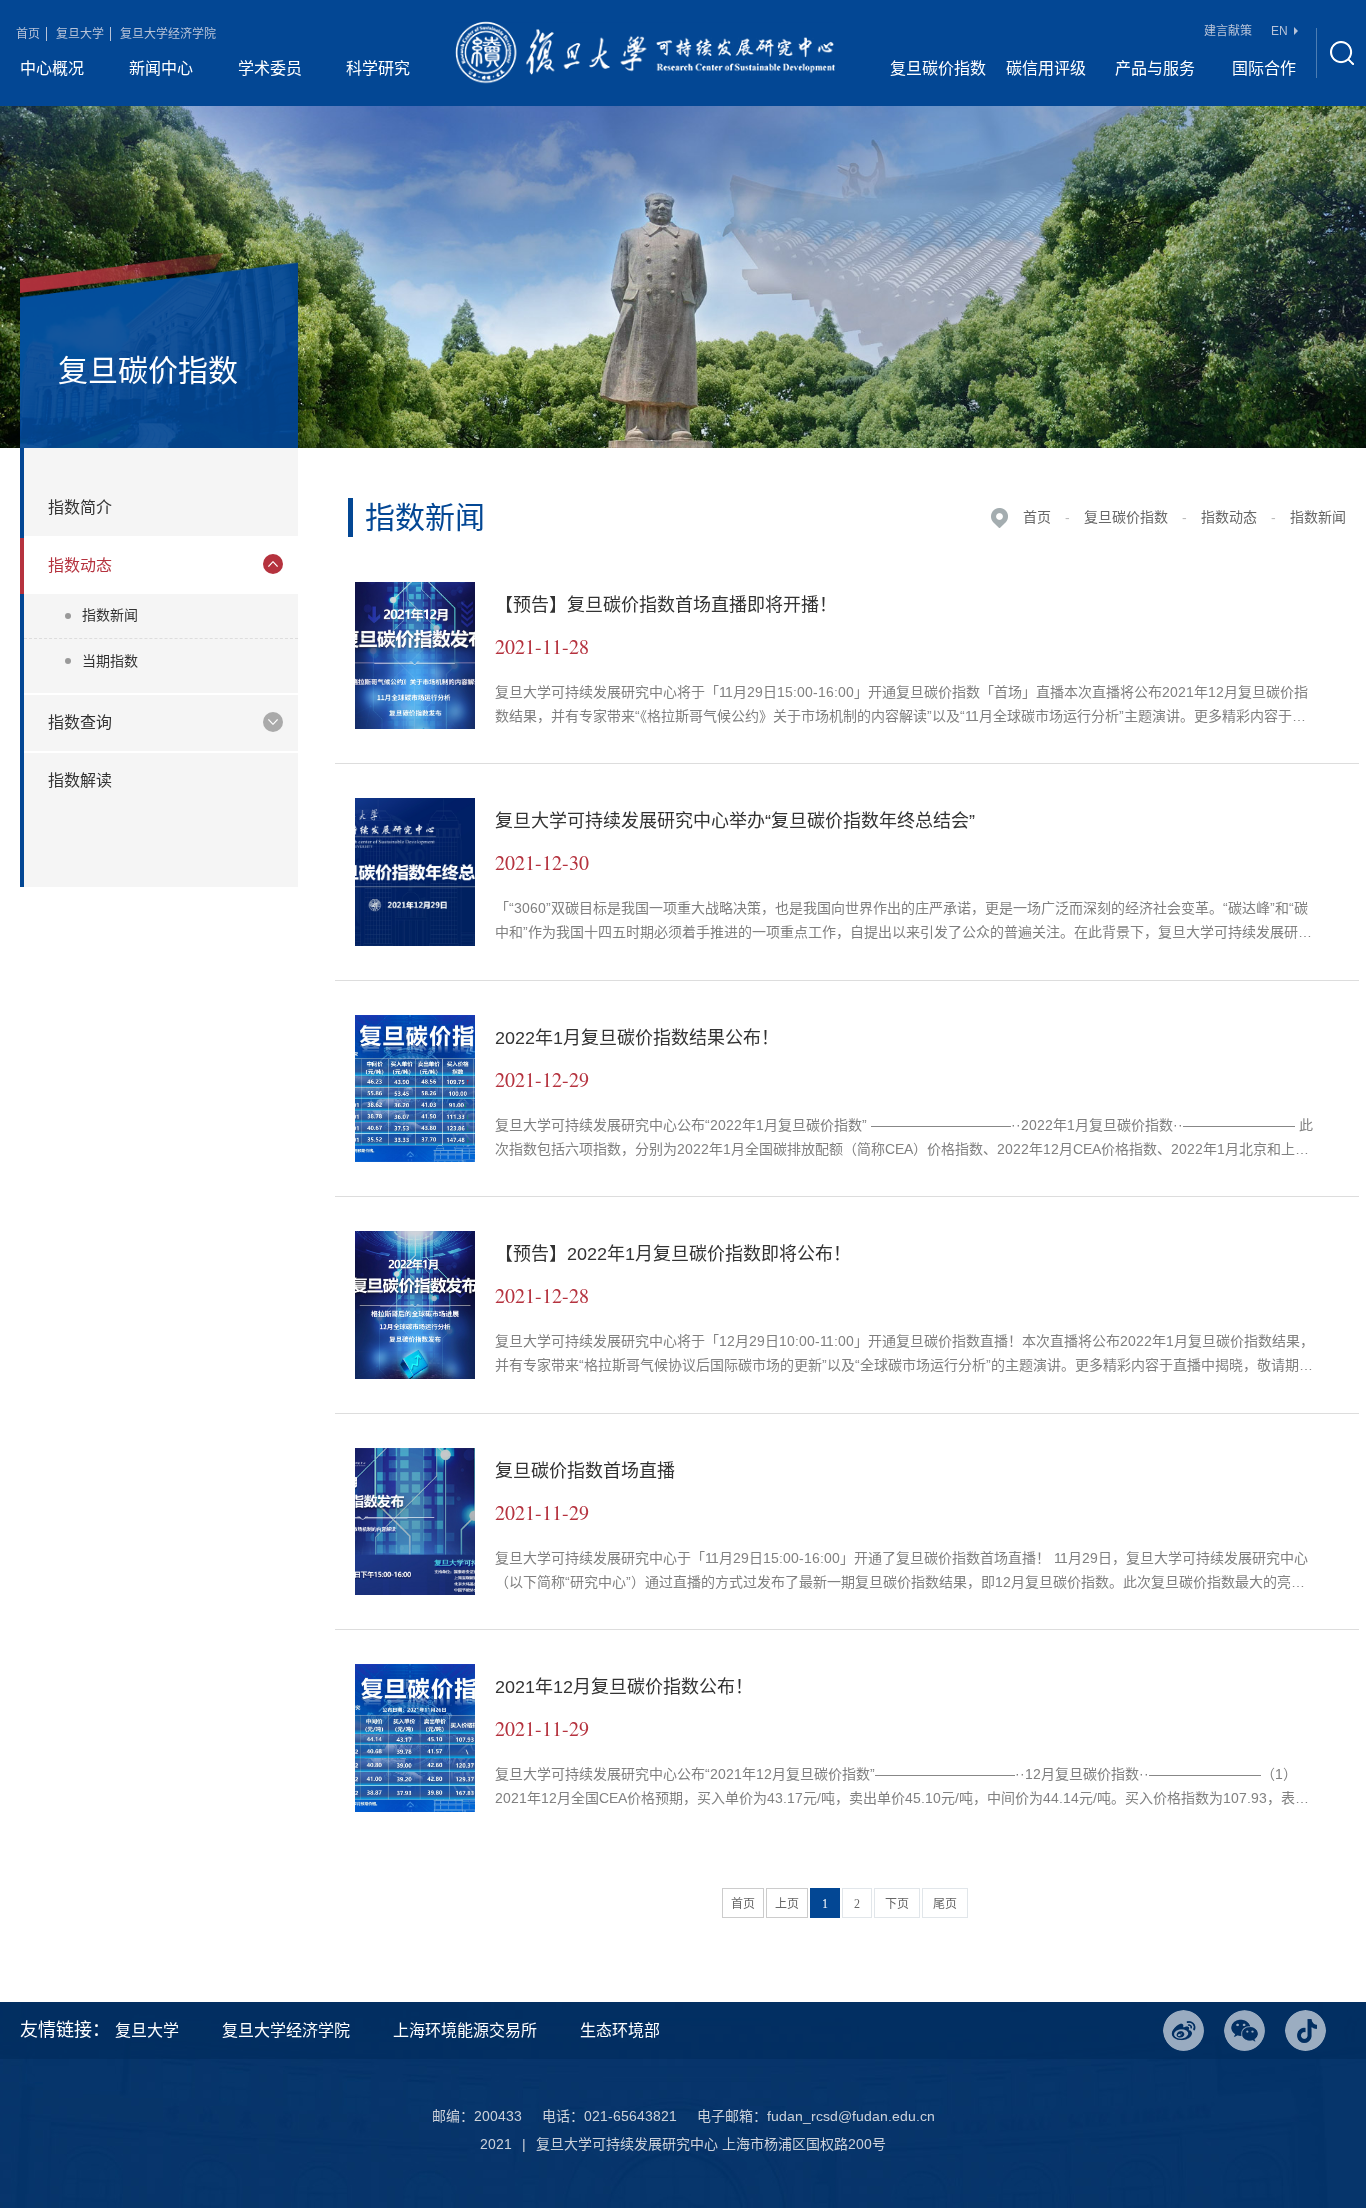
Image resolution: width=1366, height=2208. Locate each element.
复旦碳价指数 (938, 68)
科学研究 (378, 68)
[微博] (1183, 2030)
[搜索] (1341, 53)
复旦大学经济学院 (168, 34)
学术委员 (270, 68)
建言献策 (1228, 31)
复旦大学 (80, 34)
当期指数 (110, 661)
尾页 (945, 1904)
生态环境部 (620, 2030)
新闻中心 (161, 68)
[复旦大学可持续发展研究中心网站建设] (645, 53)
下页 (897, 1904)
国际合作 (1264, 68)
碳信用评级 (1046, 68)
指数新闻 (110, 615)
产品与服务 (1155, 68)
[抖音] (1305, 2030)
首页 (28, 34)
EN (1279, 31)
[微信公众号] (1244, 2030)
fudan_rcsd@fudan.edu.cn (851, 2116)
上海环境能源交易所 (465, 2030)
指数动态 (1229, 517)
